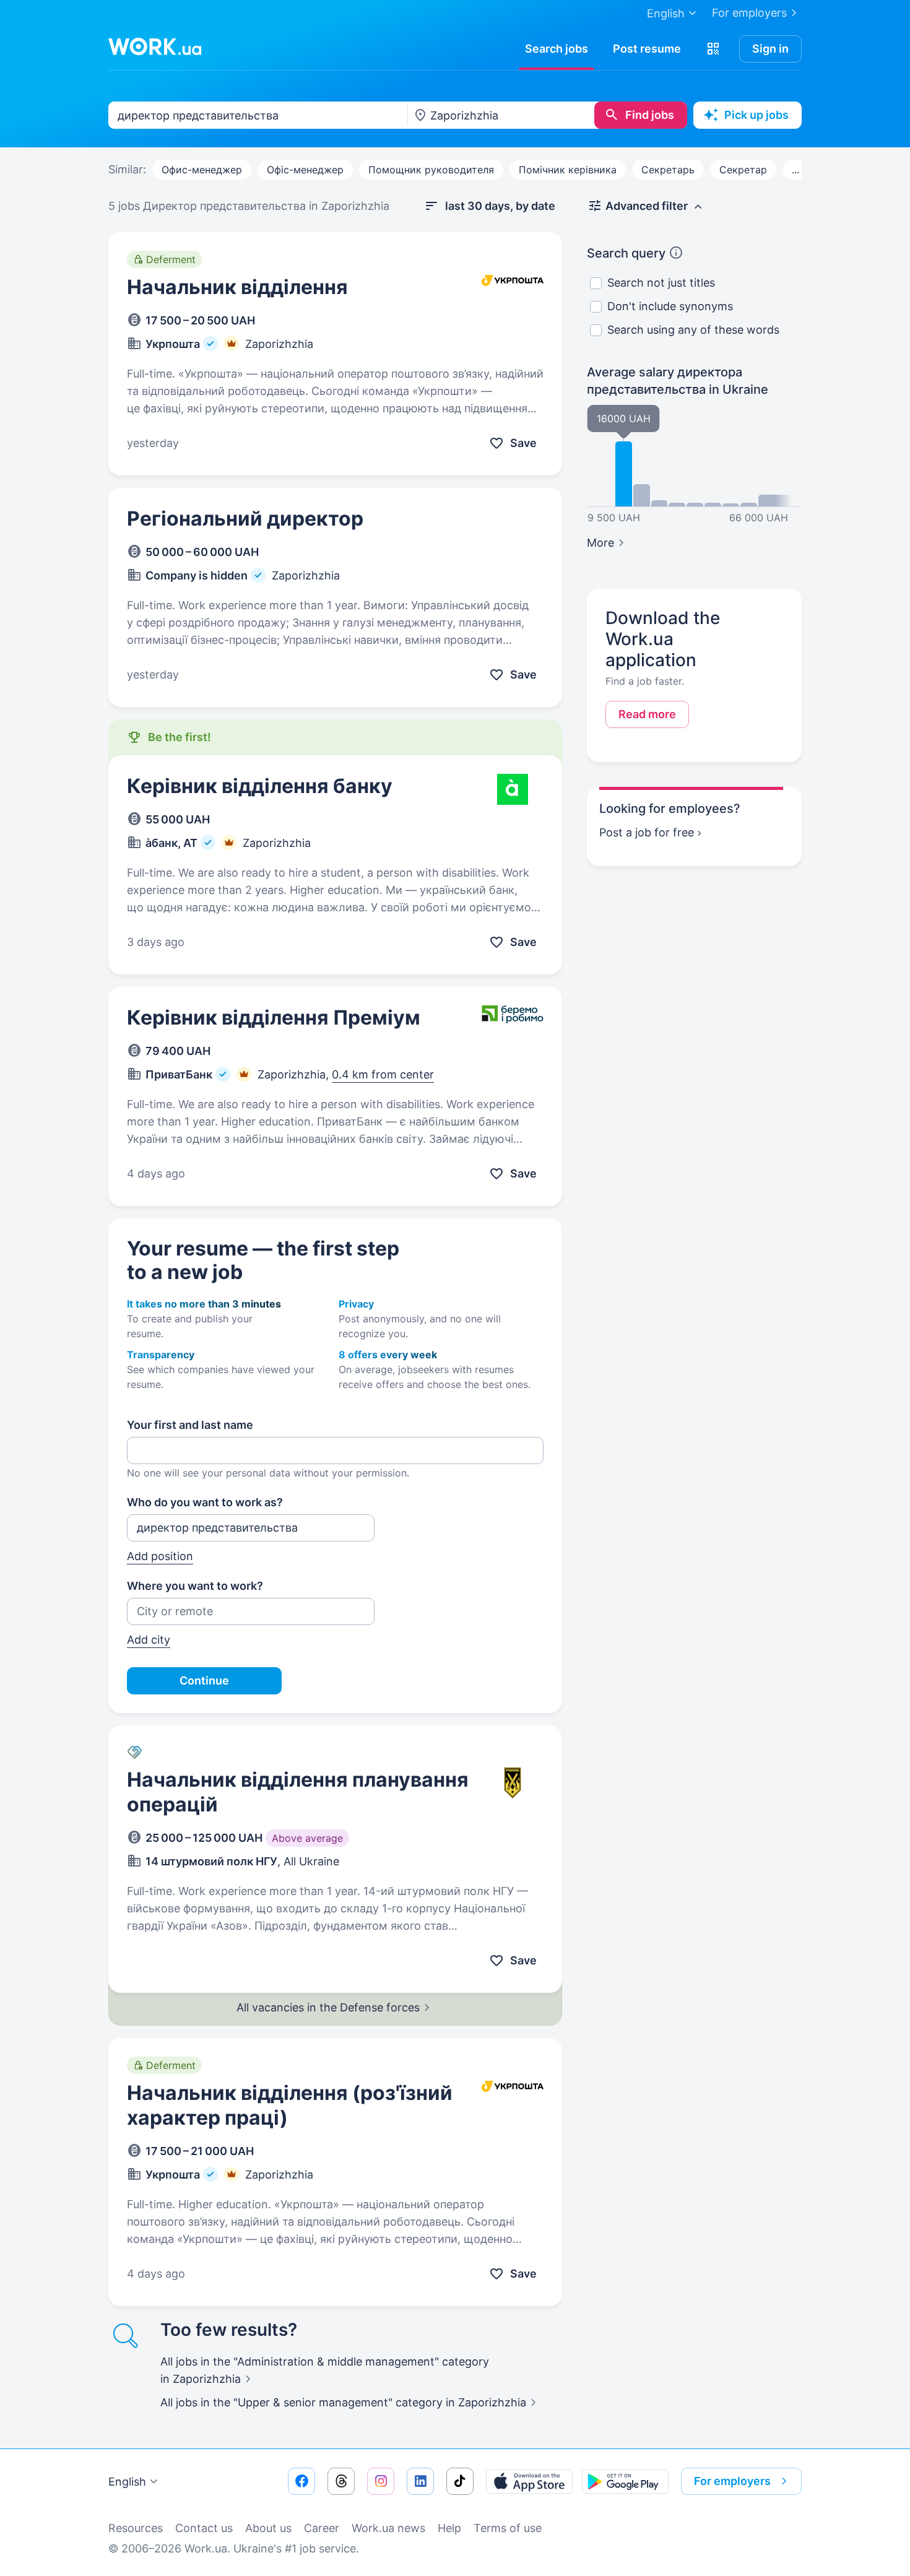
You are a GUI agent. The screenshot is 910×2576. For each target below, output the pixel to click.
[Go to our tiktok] (460, 2481)
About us (268, 2528)
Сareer (322, 2528)
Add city (149, 1640)
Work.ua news (388, 2528)
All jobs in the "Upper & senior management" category (343, 2402)
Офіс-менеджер (305, 170)
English (127, 2482)
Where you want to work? (195, 1586)
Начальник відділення (237, 287)
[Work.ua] (155, 46)
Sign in (770, 49)
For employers (749, 13)
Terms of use (508, 2528)
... (795, 170)
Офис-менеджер (202, 170)
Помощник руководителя (431, 170)
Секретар (743, 170)
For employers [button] (732, 2481)
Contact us (204, 2528)
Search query (626, 253)
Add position (160, 1556)
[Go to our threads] (341, 2481)
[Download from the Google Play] (625, 2481)
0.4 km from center (383, 1074)
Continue (204, 1680)
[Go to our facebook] (301, 2481)
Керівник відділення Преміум (274, 1017)
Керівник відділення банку (260, 786)
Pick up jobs (756, 115)
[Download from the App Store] (529, 2481)
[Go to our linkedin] (420, 2481)
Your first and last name (190, 1425)
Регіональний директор (245, 518)
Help (449, 2528)
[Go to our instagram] (381, 2481)
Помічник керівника (568, 170)
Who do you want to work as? (205, 1502)
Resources (136, 2528)
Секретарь (668, 170)
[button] (713, 49)
